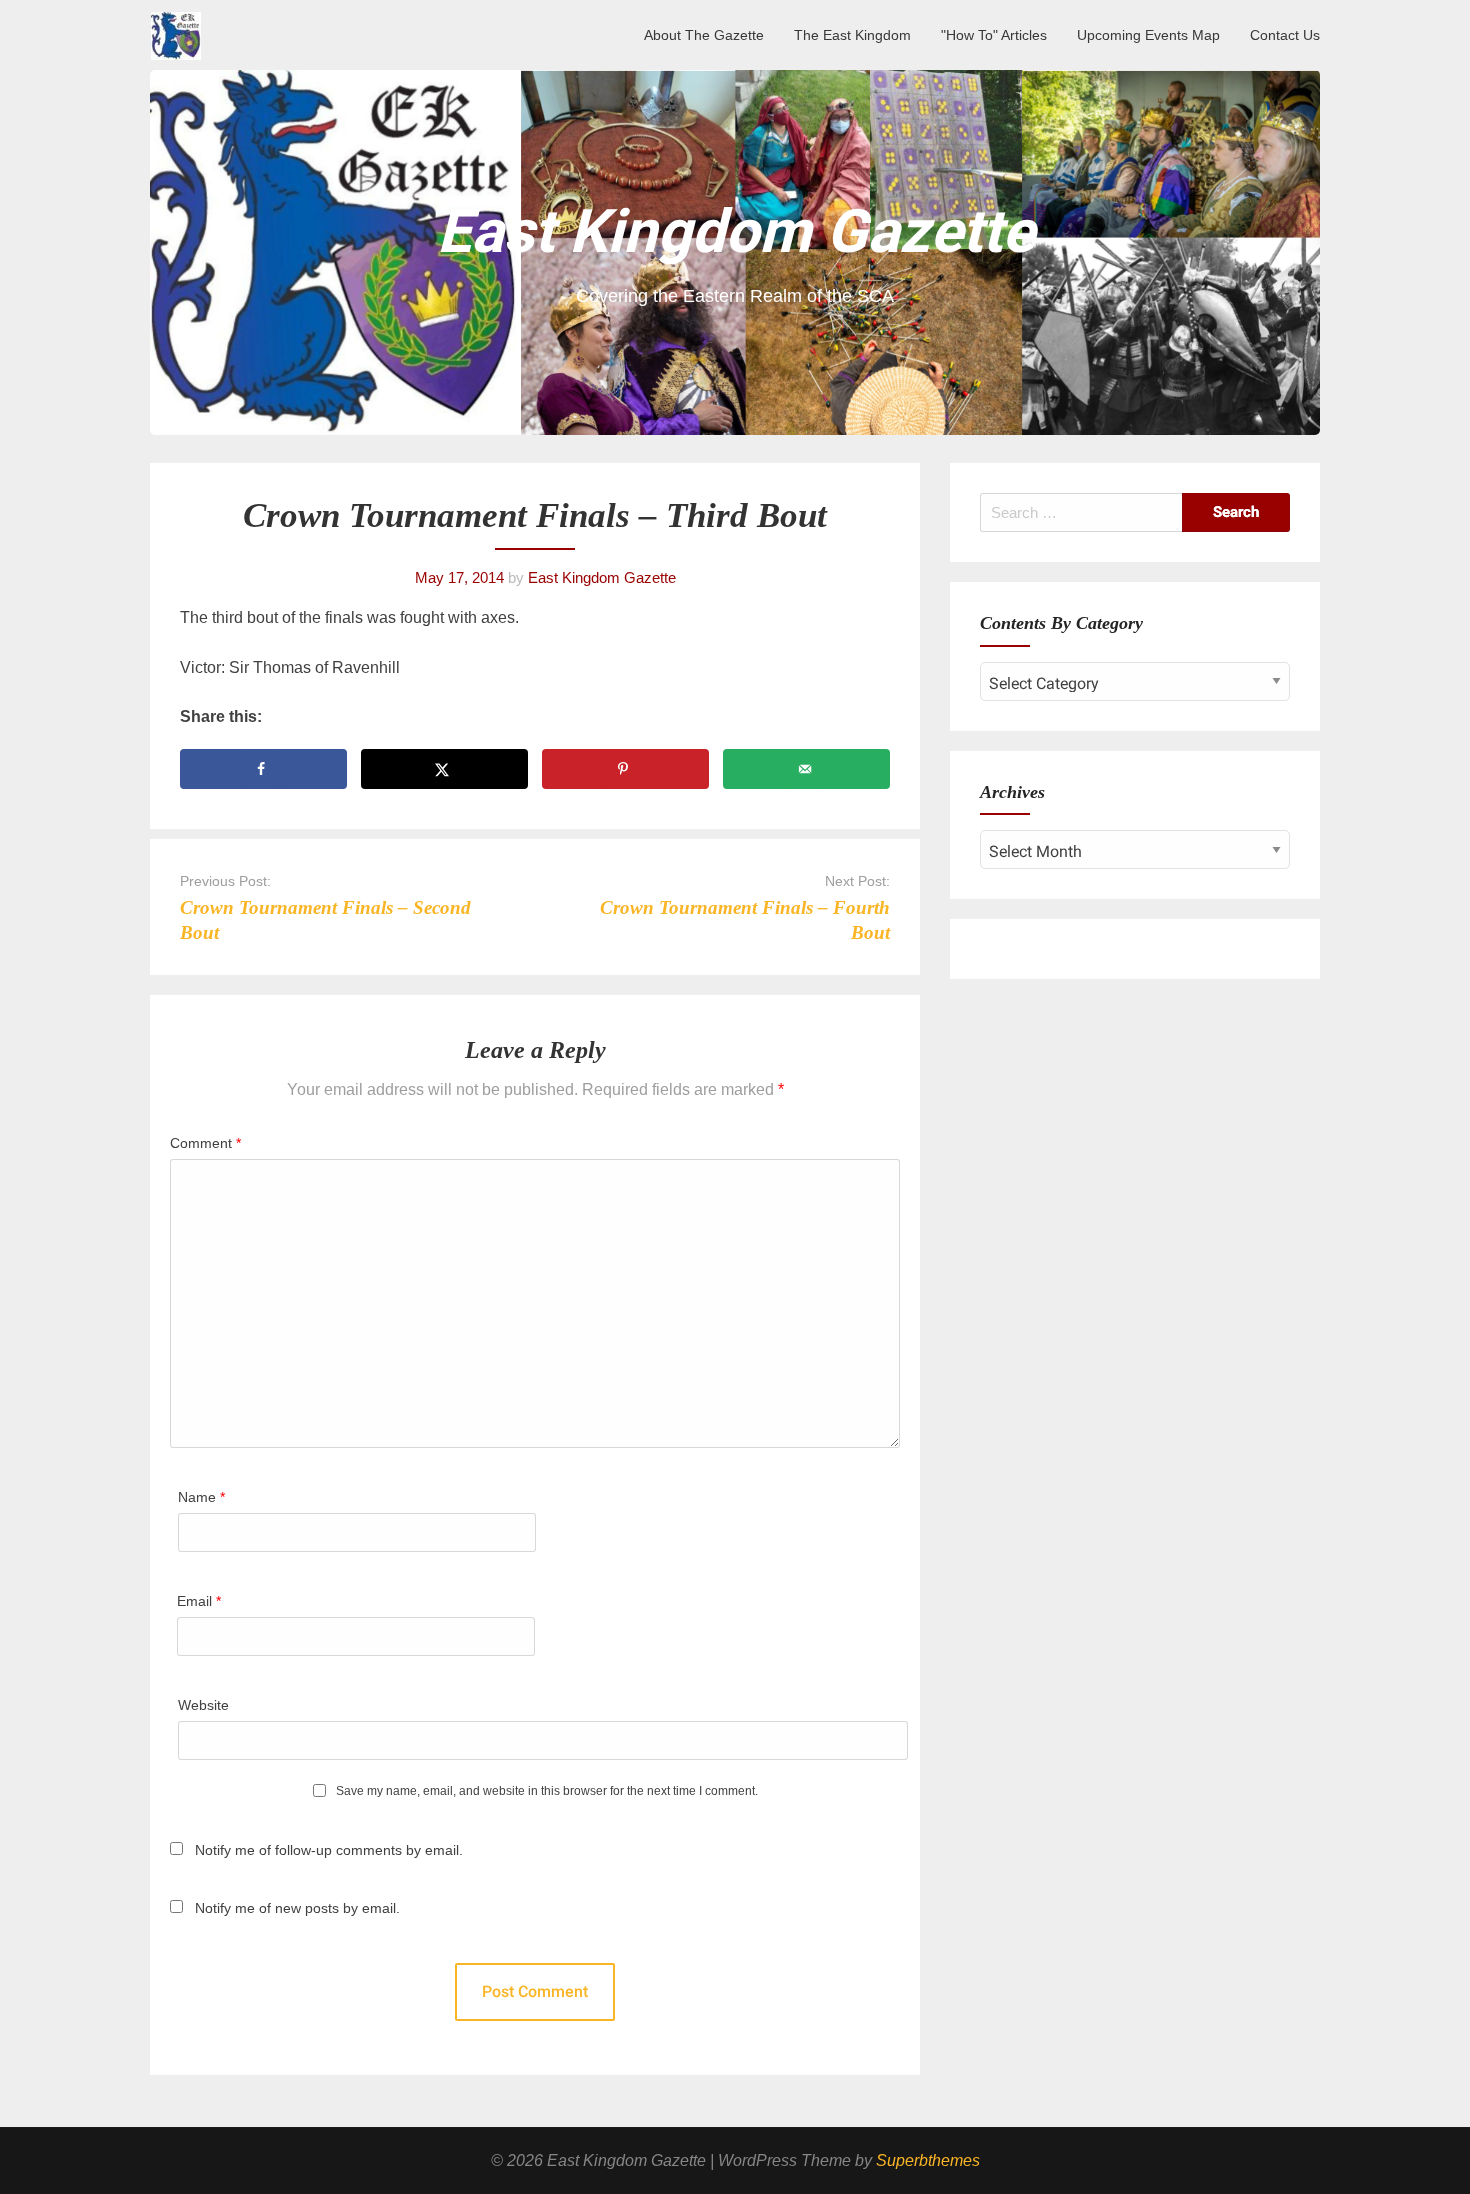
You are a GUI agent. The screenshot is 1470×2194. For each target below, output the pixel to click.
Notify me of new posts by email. (297, 1908)
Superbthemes (928, 2160)
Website (203, 1705)
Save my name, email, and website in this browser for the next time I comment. (547, 1791)
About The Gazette (704, 35)
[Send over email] (806, 769)
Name (201, 1497)
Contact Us (1285, 35)
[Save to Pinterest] (625, 769)
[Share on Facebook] (263, 769)
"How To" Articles (994, 35)
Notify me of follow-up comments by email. (329, 1850)
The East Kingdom (852, 35)
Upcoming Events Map (1148, 35)
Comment (205, 1143)
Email (199, 1601)
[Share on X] (444, 769)
